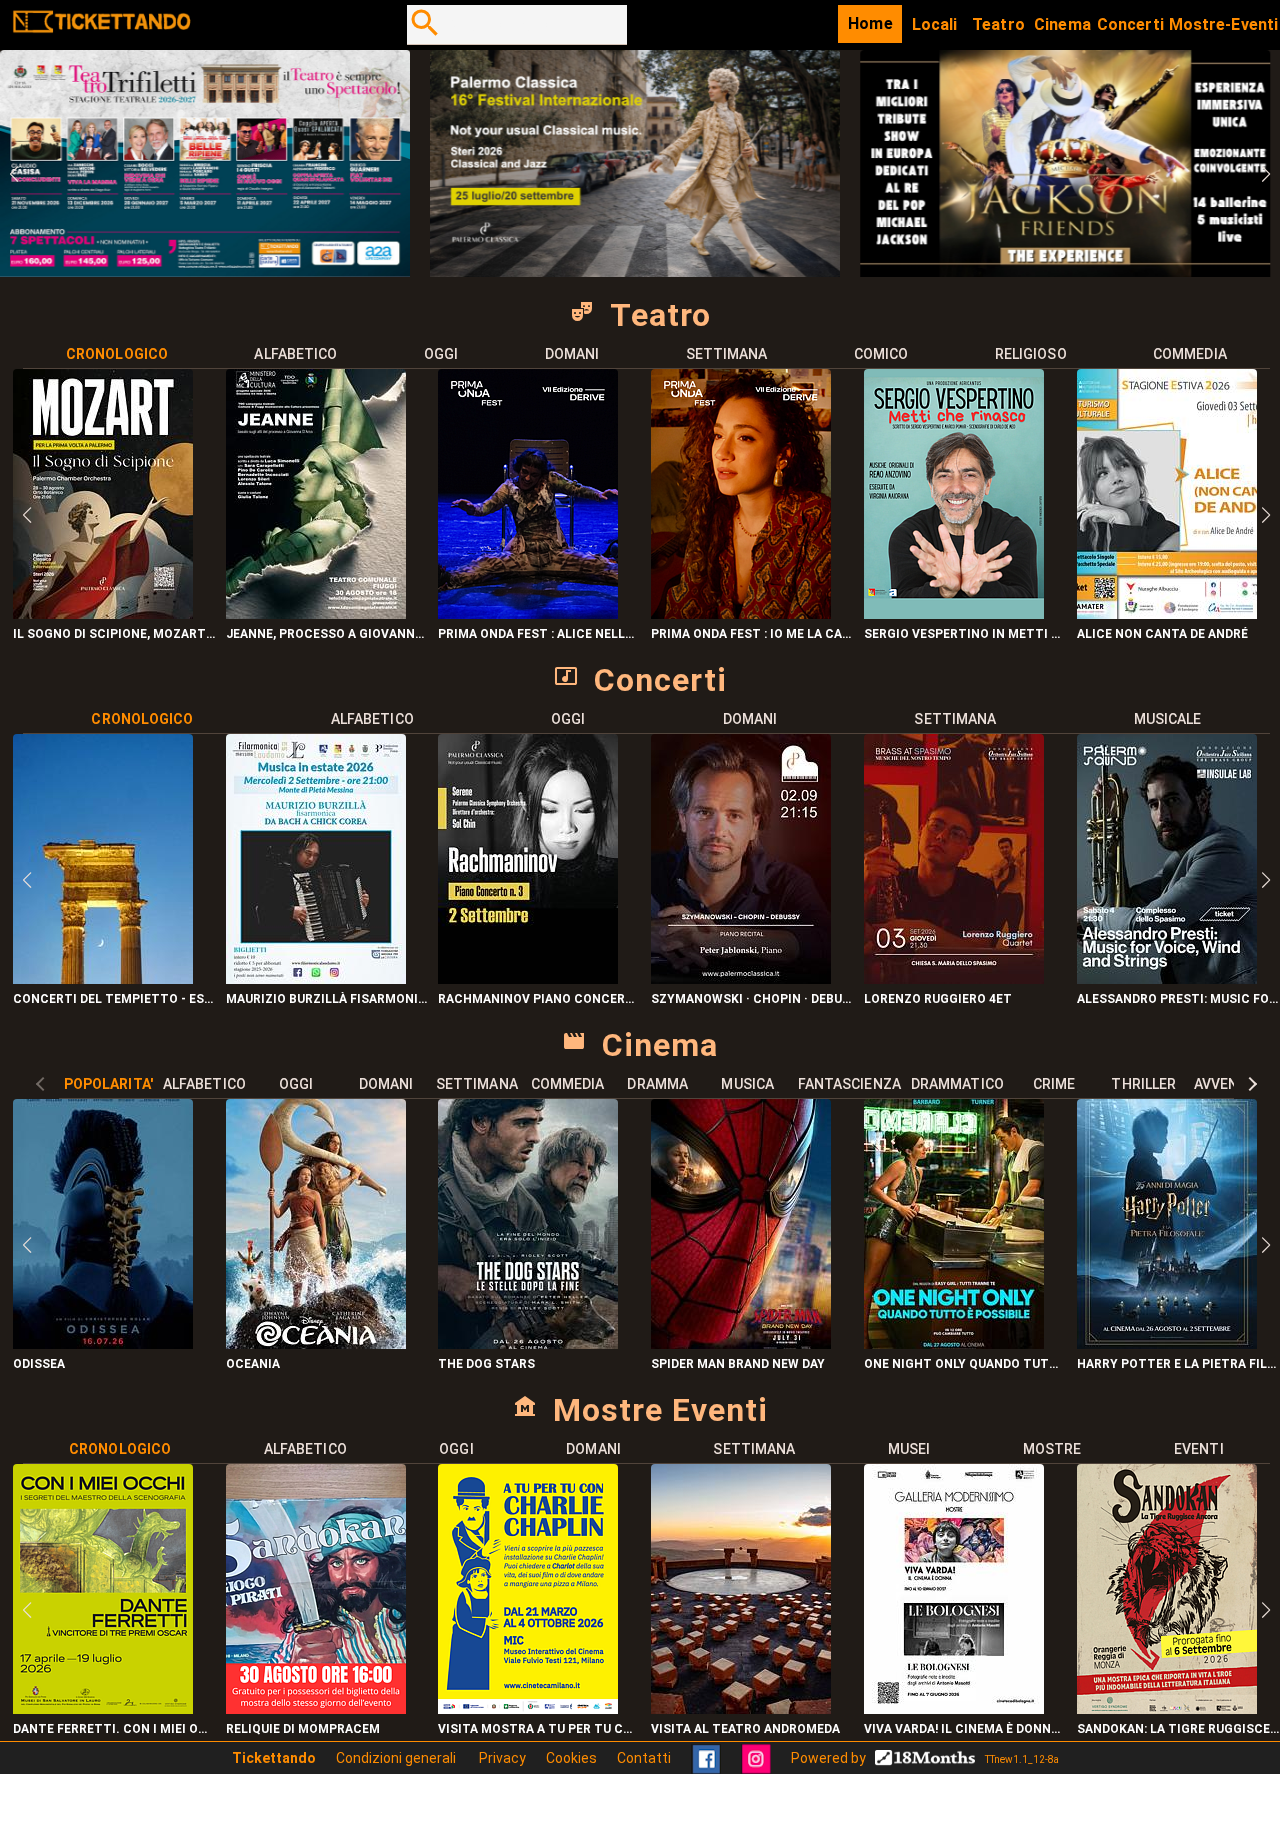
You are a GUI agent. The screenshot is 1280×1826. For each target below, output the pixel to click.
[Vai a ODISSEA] (103, 1343)
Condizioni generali (397, 1758)
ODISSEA (39, 1364)
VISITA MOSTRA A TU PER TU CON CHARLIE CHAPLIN (539, 1729)
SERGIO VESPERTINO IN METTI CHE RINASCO (965, 634)
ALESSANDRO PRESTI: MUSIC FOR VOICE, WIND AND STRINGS (1178, 999)
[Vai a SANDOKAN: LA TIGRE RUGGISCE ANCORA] (1167, 1708)
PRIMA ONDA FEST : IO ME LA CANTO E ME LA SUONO (752, 634)
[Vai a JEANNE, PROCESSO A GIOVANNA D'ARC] (316, 613)
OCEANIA (253, 1364)
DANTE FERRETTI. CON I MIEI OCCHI (114, 1729)
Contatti (644, 1758)
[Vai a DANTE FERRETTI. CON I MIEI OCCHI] (103, 1708)
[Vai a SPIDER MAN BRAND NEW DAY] (741, 1343)
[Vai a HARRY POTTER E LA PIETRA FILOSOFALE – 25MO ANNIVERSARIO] (1167, 1343)
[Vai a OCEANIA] (316, 1343)
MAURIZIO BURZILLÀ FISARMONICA (327, 999)
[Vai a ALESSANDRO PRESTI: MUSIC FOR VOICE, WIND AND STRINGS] (1167, 978)
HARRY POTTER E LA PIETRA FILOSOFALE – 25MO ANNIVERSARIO (1178, 1364)
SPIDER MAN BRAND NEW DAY (738, 1364)
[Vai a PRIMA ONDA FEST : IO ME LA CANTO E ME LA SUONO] (741, 613)
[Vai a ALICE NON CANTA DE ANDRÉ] (1167, 613)
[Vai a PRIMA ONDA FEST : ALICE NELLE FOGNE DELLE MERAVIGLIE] (528, 613)
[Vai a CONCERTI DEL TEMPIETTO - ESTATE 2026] (103, 978)
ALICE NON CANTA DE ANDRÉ (1162, 634)
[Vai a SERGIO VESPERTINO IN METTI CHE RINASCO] (954, 613)
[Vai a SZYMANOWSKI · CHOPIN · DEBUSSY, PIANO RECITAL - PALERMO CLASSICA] (741, 978)
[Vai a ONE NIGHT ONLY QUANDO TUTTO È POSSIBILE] (954, 1343)
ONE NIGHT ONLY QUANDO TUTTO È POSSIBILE (965, 1364)
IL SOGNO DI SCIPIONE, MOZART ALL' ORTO (114, 634)
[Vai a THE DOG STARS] (528, 1343)
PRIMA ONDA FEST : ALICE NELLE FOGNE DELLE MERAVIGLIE (539, 634)
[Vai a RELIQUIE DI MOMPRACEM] (316, 1708)
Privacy (502, 1758)
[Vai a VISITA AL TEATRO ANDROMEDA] (741, 1708)
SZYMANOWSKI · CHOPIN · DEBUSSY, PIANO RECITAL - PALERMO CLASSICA (752, 999)
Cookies (571, 1758)
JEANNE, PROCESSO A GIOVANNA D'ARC (327, 634)
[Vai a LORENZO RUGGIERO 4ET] (954, 978)
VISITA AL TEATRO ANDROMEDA (745, 1729)
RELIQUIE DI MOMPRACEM (303, 1729)
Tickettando (274, 1758)
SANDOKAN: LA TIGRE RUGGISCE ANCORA (1178, 1729)
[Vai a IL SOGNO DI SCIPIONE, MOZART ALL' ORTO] (103, 613)
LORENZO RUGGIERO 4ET (938, 999)
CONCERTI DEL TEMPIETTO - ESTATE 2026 (114, 999)
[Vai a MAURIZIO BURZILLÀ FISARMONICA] (316, 978)
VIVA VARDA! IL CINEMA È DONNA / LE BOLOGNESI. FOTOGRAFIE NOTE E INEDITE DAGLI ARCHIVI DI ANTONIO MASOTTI (965, 1729)
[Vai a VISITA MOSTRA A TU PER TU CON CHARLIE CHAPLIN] (528, 1708)
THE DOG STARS (486, 1364)
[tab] (117, 354)
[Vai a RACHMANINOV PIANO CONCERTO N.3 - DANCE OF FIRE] (528, 978)
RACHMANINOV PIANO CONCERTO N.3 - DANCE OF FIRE (539, 999)
